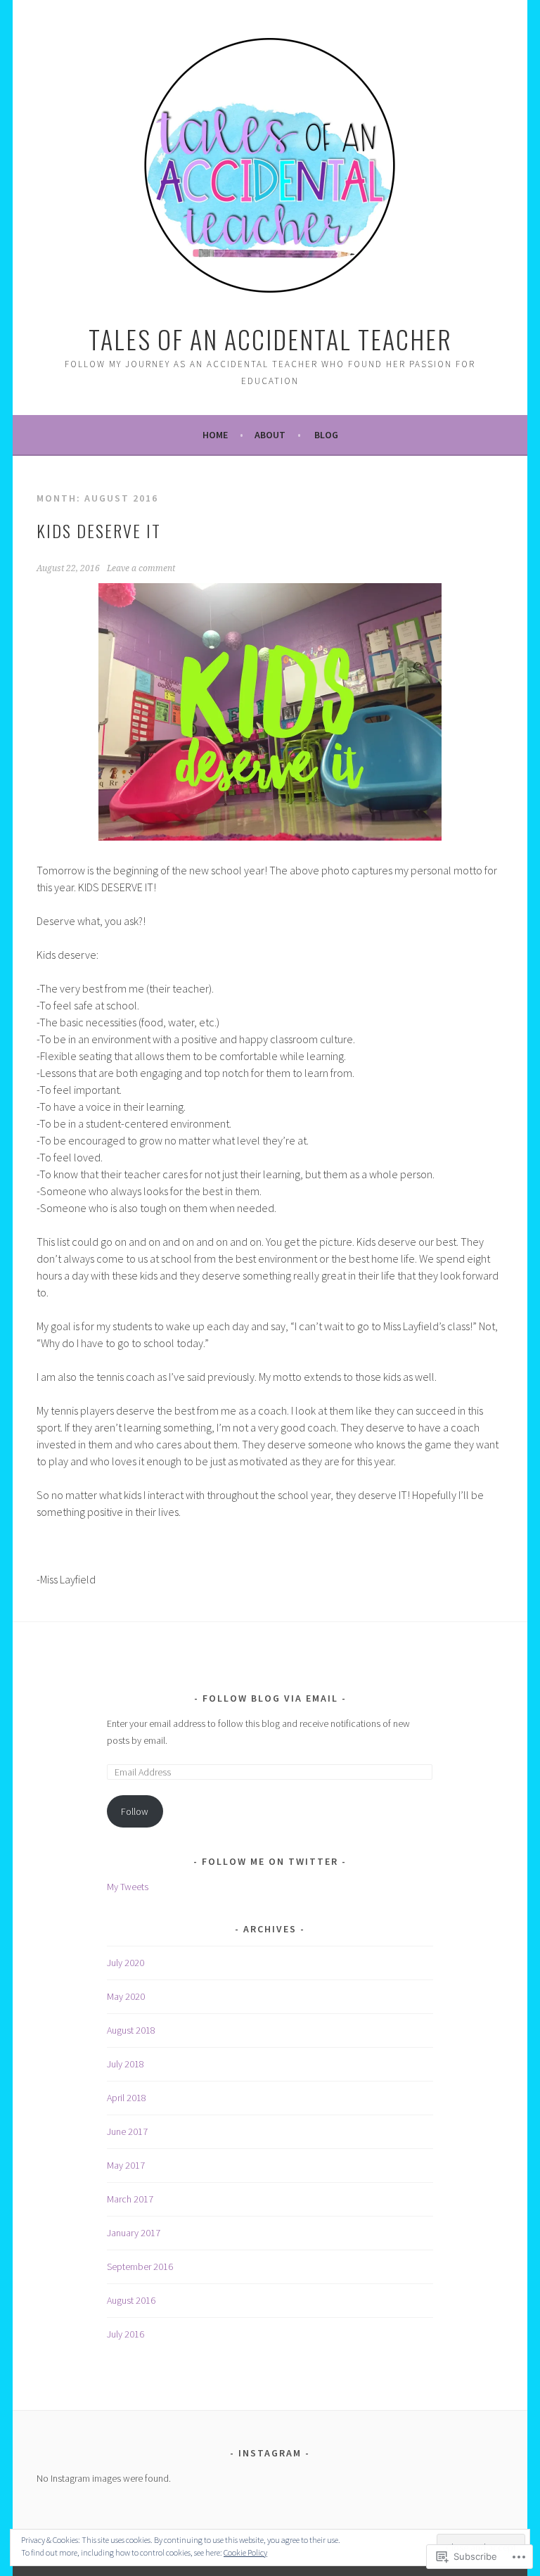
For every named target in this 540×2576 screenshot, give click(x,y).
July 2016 (126, 2334)
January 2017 (134, 2233)
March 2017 (130, 2199)
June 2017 (127, 2131)
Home (215, 435)
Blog (326, 435)
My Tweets (128, 1887)
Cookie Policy (245, 2552)
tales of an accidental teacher (270, 339)
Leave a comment (141, 568)
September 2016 (140, 2266)
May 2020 (126, 1996)
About (270, 435)
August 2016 (131, 2300)
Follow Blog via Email (270, 1698)
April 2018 (127, 2098)
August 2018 (131, 2030)
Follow (135, 1811)
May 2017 (126, 2165)
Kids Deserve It (99, 530)
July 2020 (126, 1963)
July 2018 (126, 2064)
